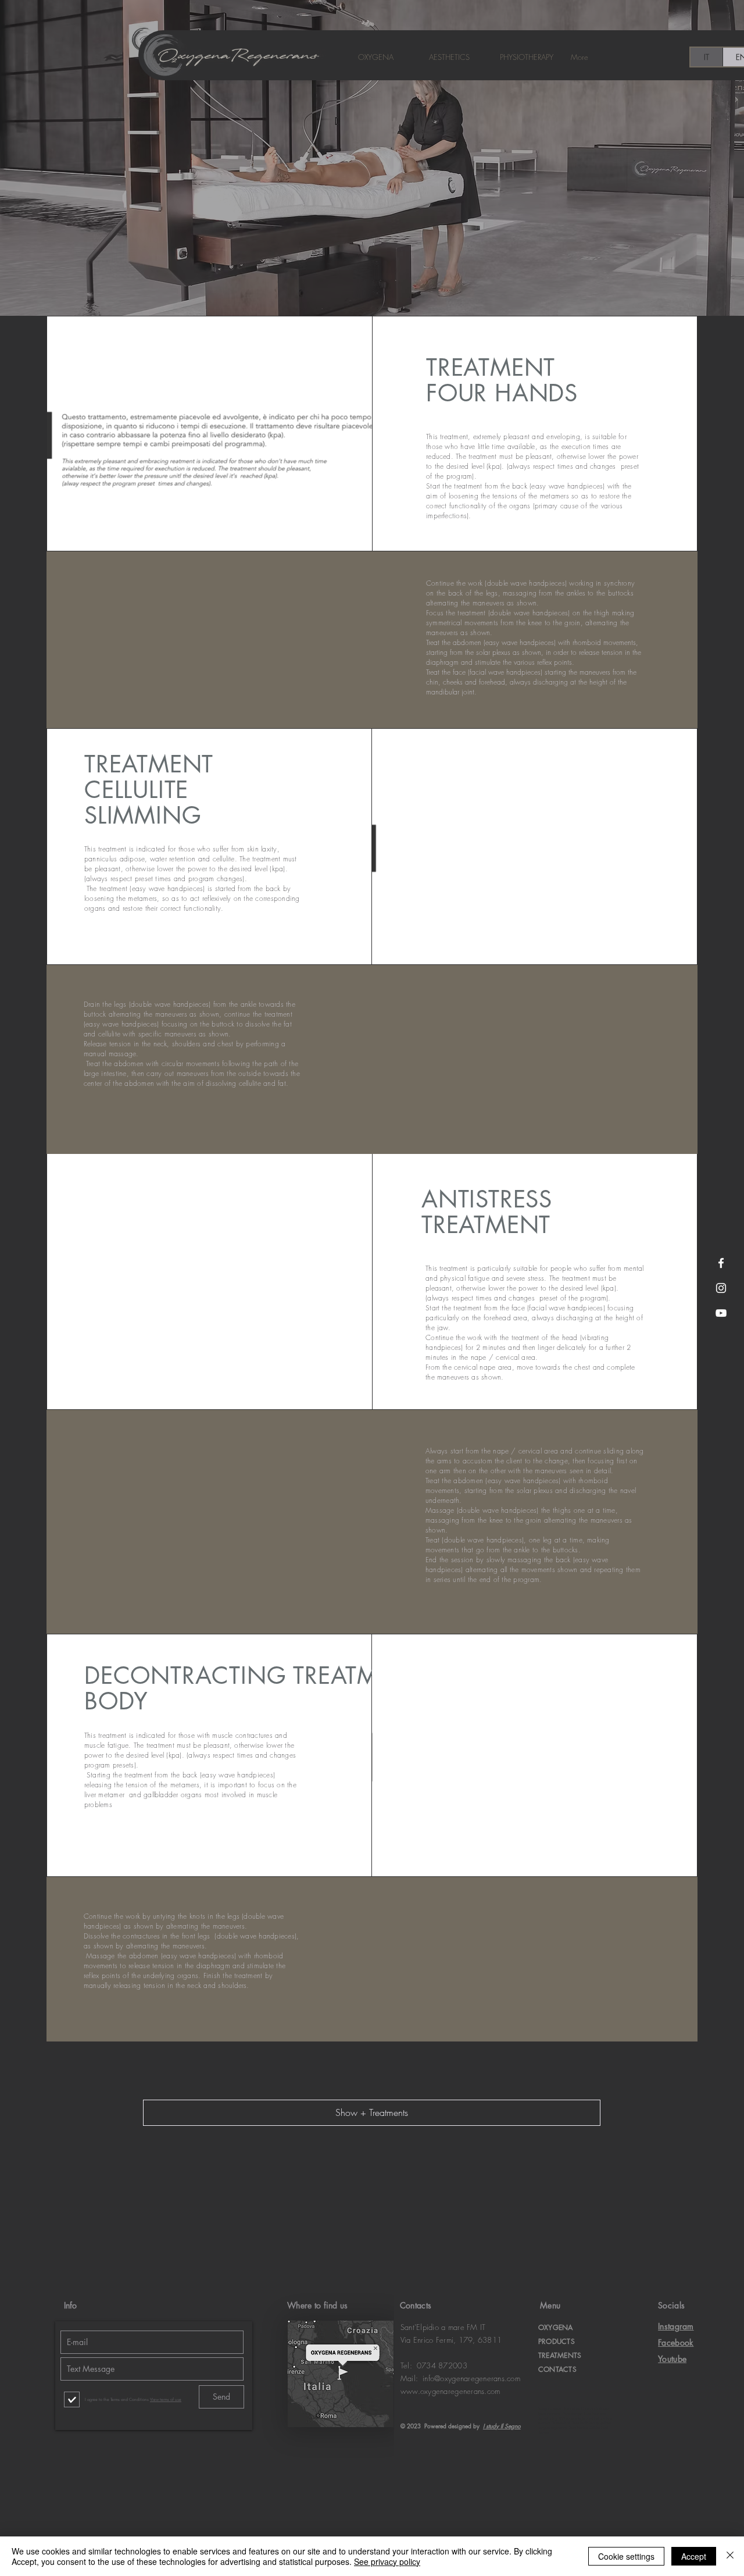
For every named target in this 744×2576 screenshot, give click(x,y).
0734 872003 (442, 2365)
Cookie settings (626, 2556)
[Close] (730, 2556)
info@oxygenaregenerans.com (471, 2378)
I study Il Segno (502, 2426)
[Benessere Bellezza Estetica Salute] (721, 1263)
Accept (694, 2556)
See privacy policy (387, 2561)
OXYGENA (556, 2327)
